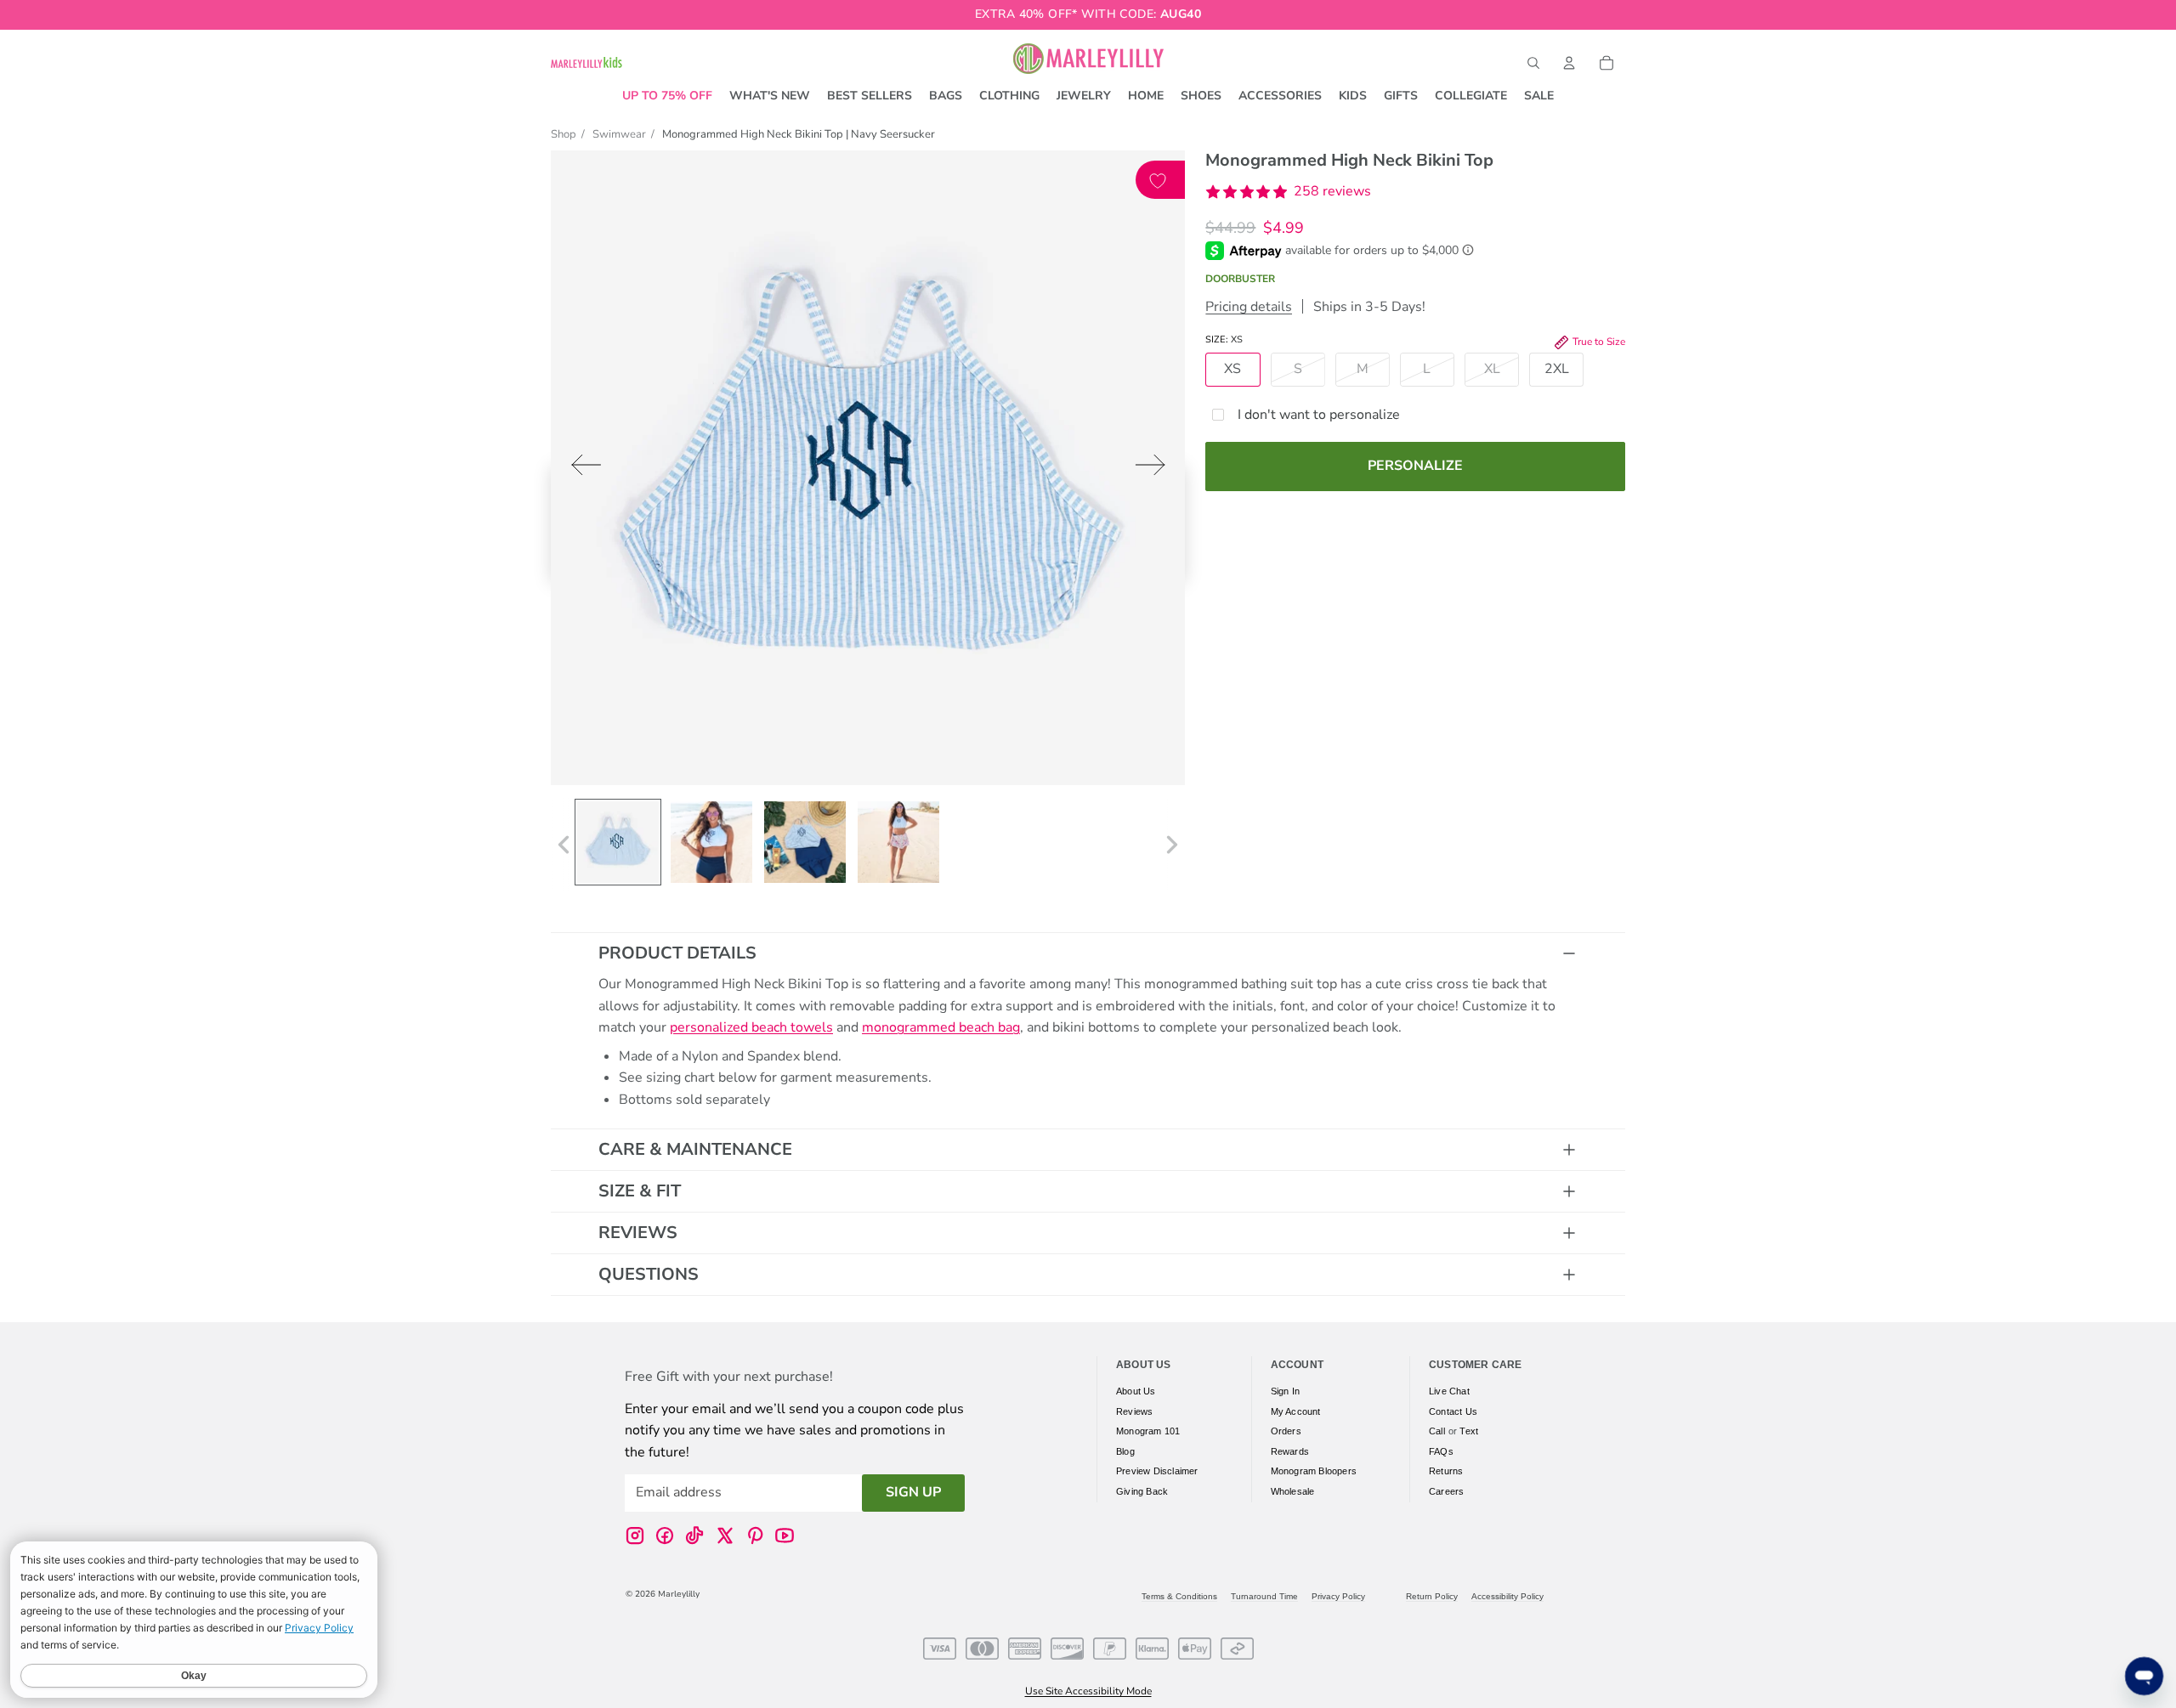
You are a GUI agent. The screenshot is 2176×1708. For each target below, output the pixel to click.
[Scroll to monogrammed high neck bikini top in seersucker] (618, 842)
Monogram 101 (1148, 1431)
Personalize (1415, 466)
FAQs (1441, 1451)
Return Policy (1432, 1596)
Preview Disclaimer (1157, 1471)
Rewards (1290, 1451)
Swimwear (619, 134)
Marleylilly (679, 1594)
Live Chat (1449, 1391)
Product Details (677, 953)
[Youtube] (785, 1535)
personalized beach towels (751, 1027)
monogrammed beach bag (941, 1027)
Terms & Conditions (1179, 1596)
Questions (649, 1274)
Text (1469, 1431)
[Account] (1569, 63)
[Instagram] (635, 1535)
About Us (1136, 1391)
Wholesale (1293, 1490)
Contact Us (1453, 1411)
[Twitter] (725, 1535)
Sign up (913, 1492)
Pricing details (1249, 307)
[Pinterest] (755, 1535)
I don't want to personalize (1319, 415)
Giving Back (1142, 1490)
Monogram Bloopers (1314, 1471)
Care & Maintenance (695, 1149)
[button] (1288, 192)
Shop (564, 134)
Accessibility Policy (1507, 1596)
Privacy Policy (1338, 1596)
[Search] (1533, 63)
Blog (1125, 1451)
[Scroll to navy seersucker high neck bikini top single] (711, 842)
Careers (1446, 1490)
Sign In (1285, 1391)
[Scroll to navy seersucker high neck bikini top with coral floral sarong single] (898, 842)
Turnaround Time (1264, 1596)
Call (1437, 1431)
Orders (1286, 1431)
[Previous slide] (581, 469)
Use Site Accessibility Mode (1088, 1691)
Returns (1446, 1471)
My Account (1296, 1411)
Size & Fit (640, 1191)
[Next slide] (1156, 469)
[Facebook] (665, 1535)
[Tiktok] (694, 1535)
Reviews (638, 1233)
